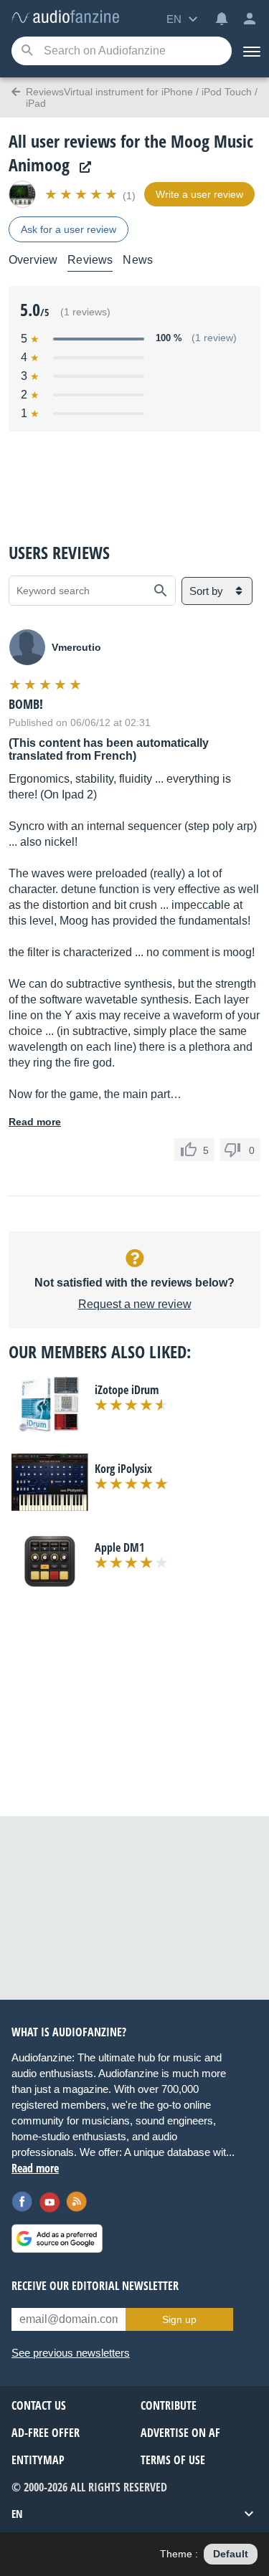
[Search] (27, 51)
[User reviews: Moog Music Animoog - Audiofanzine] (65, 18)
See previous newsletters (71, 2353)
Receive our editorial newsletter (95, 2286)
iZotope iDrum (127, 1390)
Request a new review (135, 1304)
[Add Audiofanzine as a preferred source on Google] (57, 2238)
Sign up (179, 2319)
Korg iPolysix (123, 1469)
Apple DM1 (119, 1547)
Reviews (90, 260)
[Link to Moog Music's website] (82, 167)
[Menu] (250, 51)
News (138, 260)
